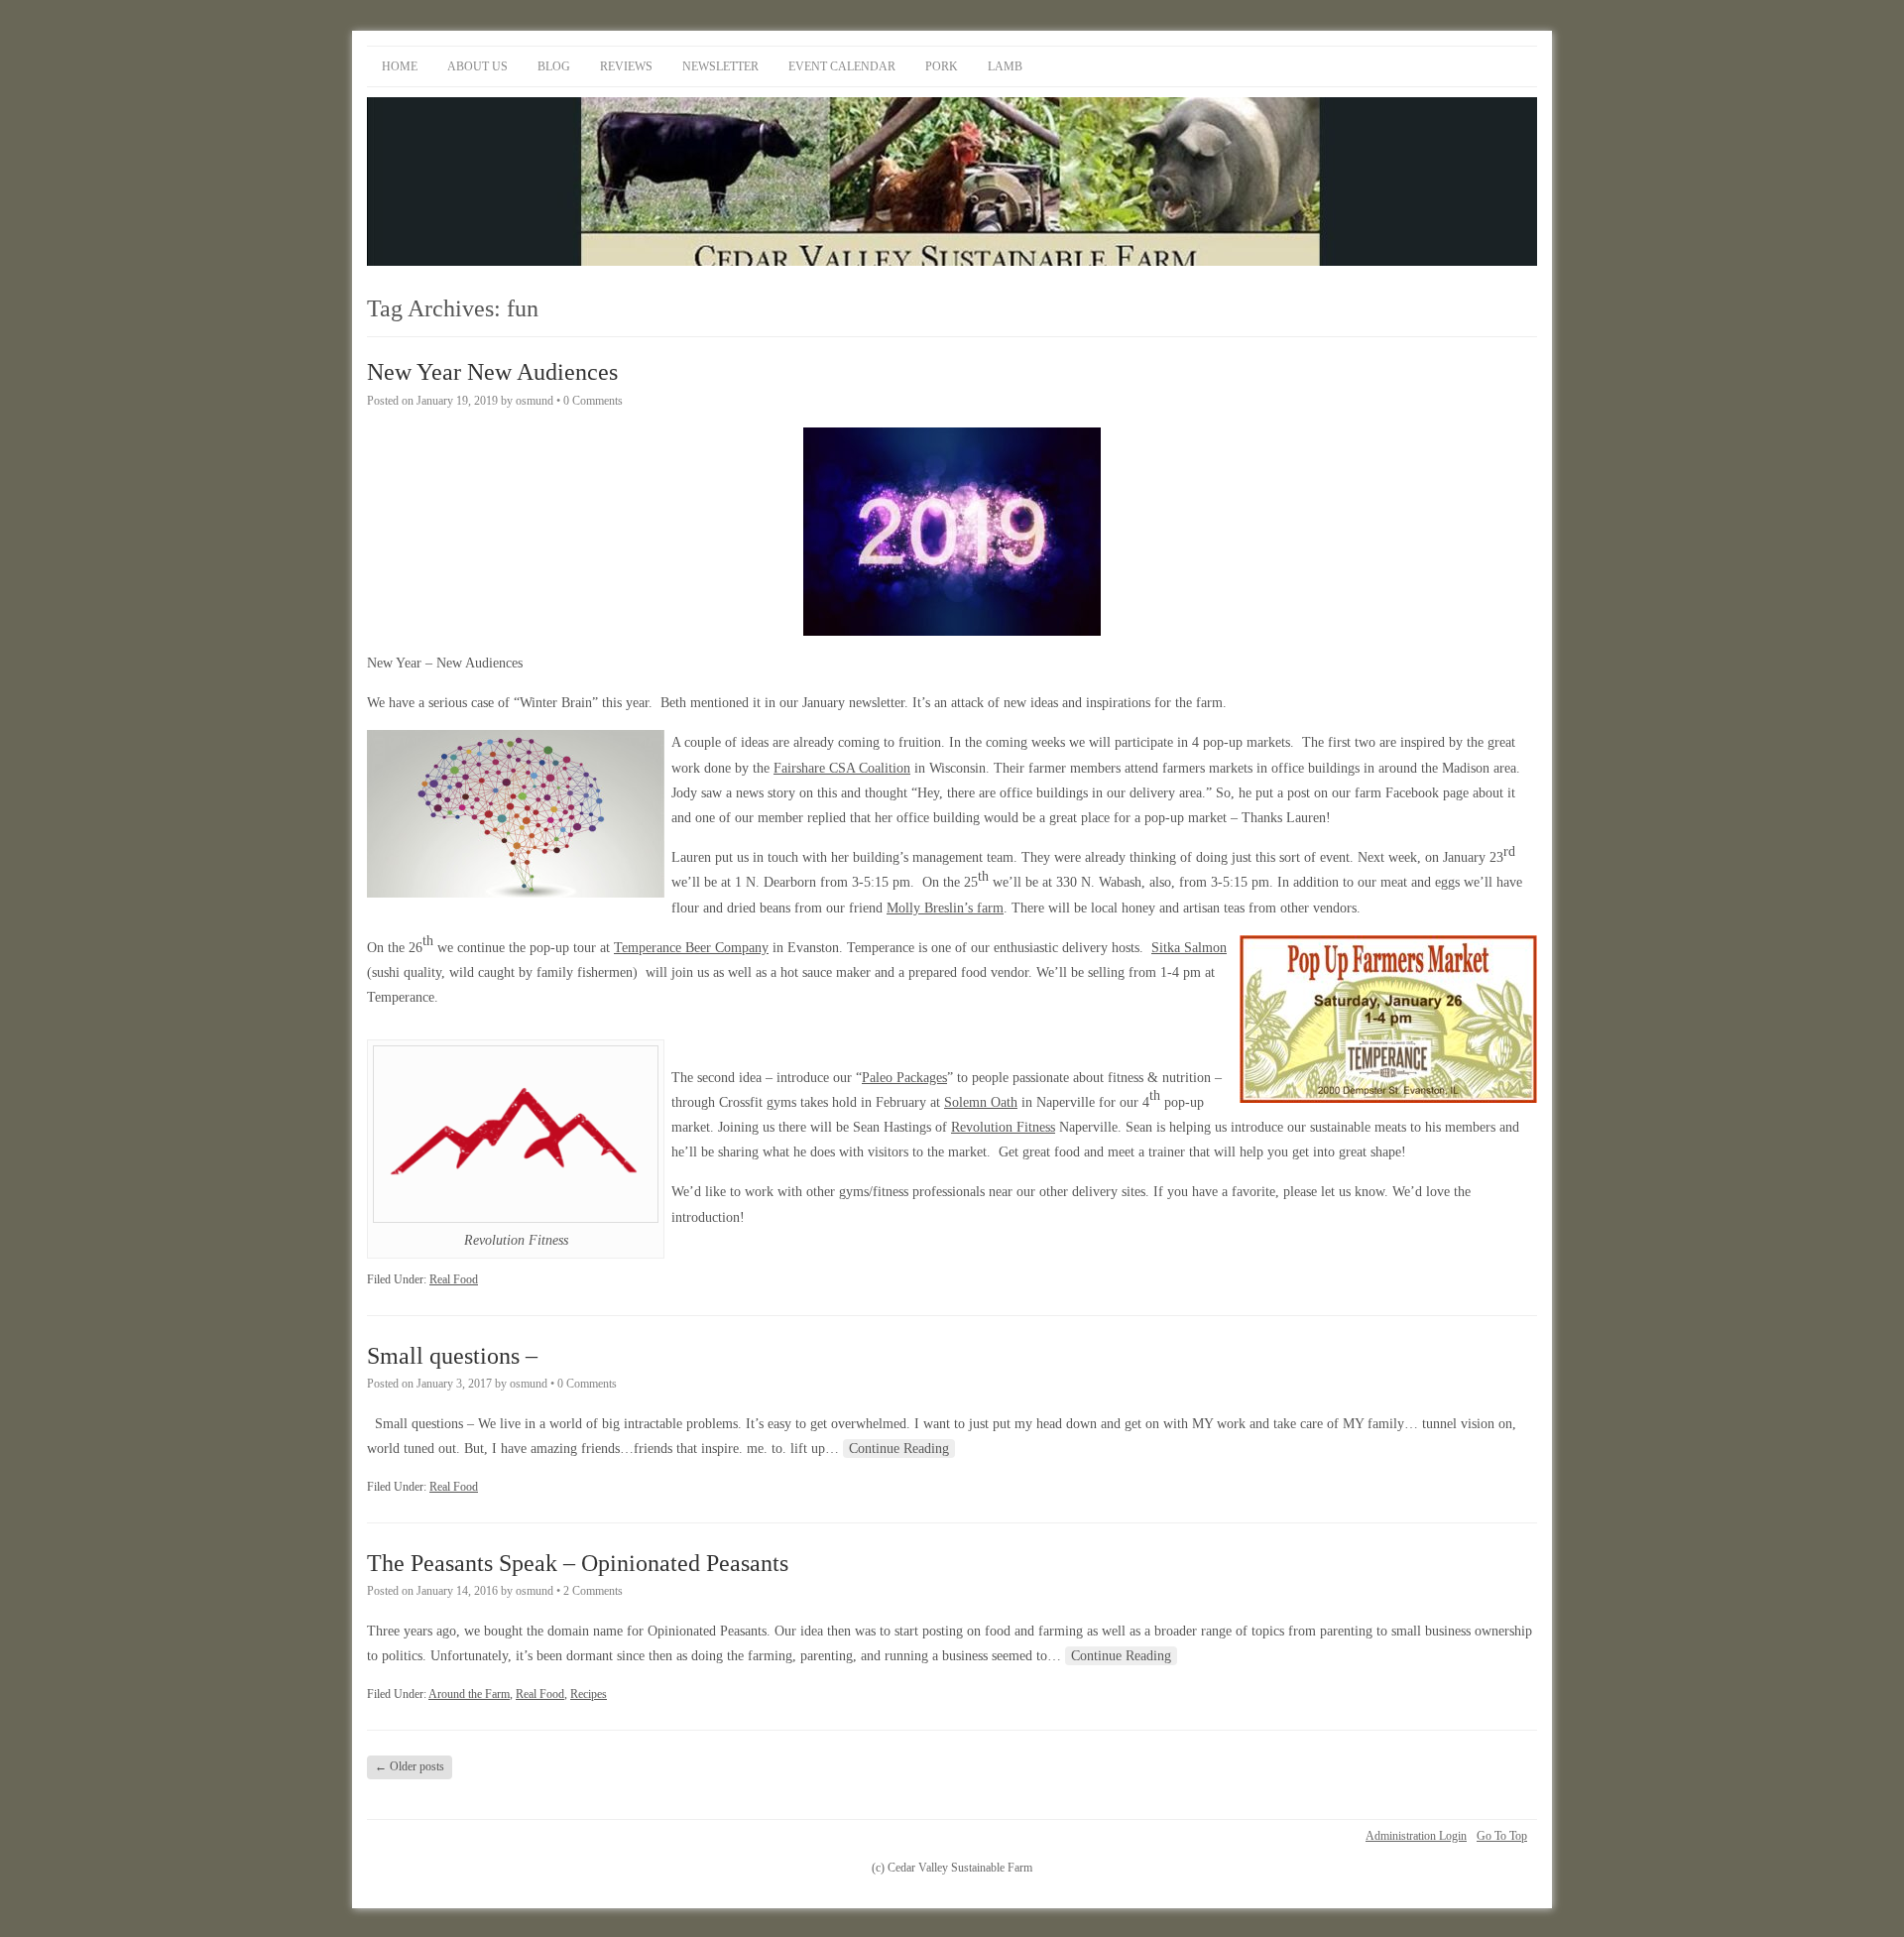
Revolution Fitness (1003, 1127)
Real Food (454, 1279)
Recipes (589, 1694)
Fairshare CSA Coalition (842, 768)
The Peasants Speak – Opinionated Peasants (578, 1563)
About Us (477, 66)
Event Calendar (842, 66)
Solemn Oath (981, 1102)
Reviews (626, 66)
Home (400, 66)
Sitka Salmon (1189, 948)
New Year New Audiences (492, 372)
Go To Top (1502, 1836)
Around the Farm (469, 1694)
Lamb (1005, 66)
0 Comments (593, 401)
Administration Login (1416, 1836)
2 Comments (593, 1591)
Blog (554, 66)
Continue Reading (899, 1449)
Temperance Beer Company (691, 948)
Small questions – (452, 1356)
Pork (942, 66)
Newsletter (720, 66)
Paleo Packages (904, 1078)
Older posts (410, 1766)
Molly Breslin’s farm (945, 908)
